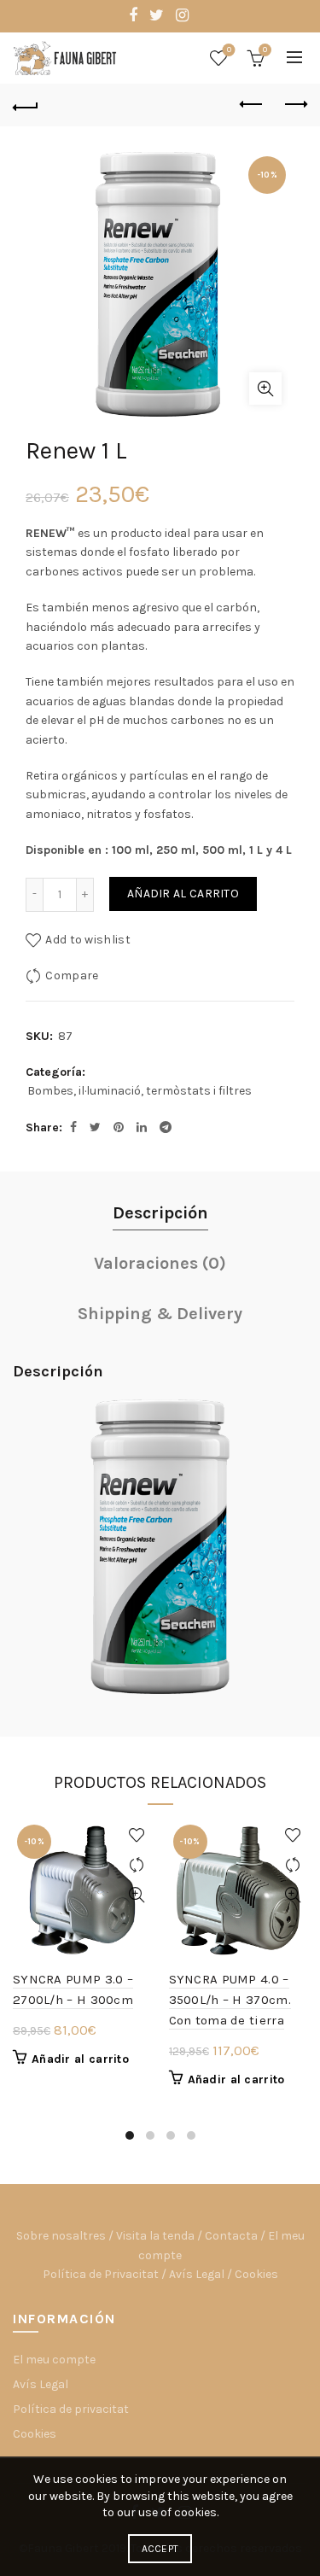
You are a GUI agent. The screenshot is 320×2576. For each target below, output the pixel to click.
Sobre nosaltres (61, 2236)
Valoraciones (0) (160, 1263)
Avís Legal (197, 2274)
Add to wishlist (88, 940)
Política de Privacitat (101, 2274)
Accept (160, 2549)
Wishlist (229, 50)
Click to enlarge (265, 388)
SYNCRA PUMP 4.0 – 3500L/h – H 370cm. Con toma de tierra (230, 2000)
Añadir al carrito (183, 894)
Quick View (137, 1895)
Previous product (252, 105)
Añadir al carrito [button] (80, 2059)
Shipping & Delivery (160, 1314)
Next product (294, 105)
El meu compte (54, 2360)
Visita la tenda (155, 2236)
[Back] (26, 105)
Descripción (160, 1213)
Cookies (256, 2274)
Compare (72, 975)
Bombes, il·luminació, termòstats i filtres (140, 1091)
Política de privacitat (71, 2409)
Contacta (231, 2236)
